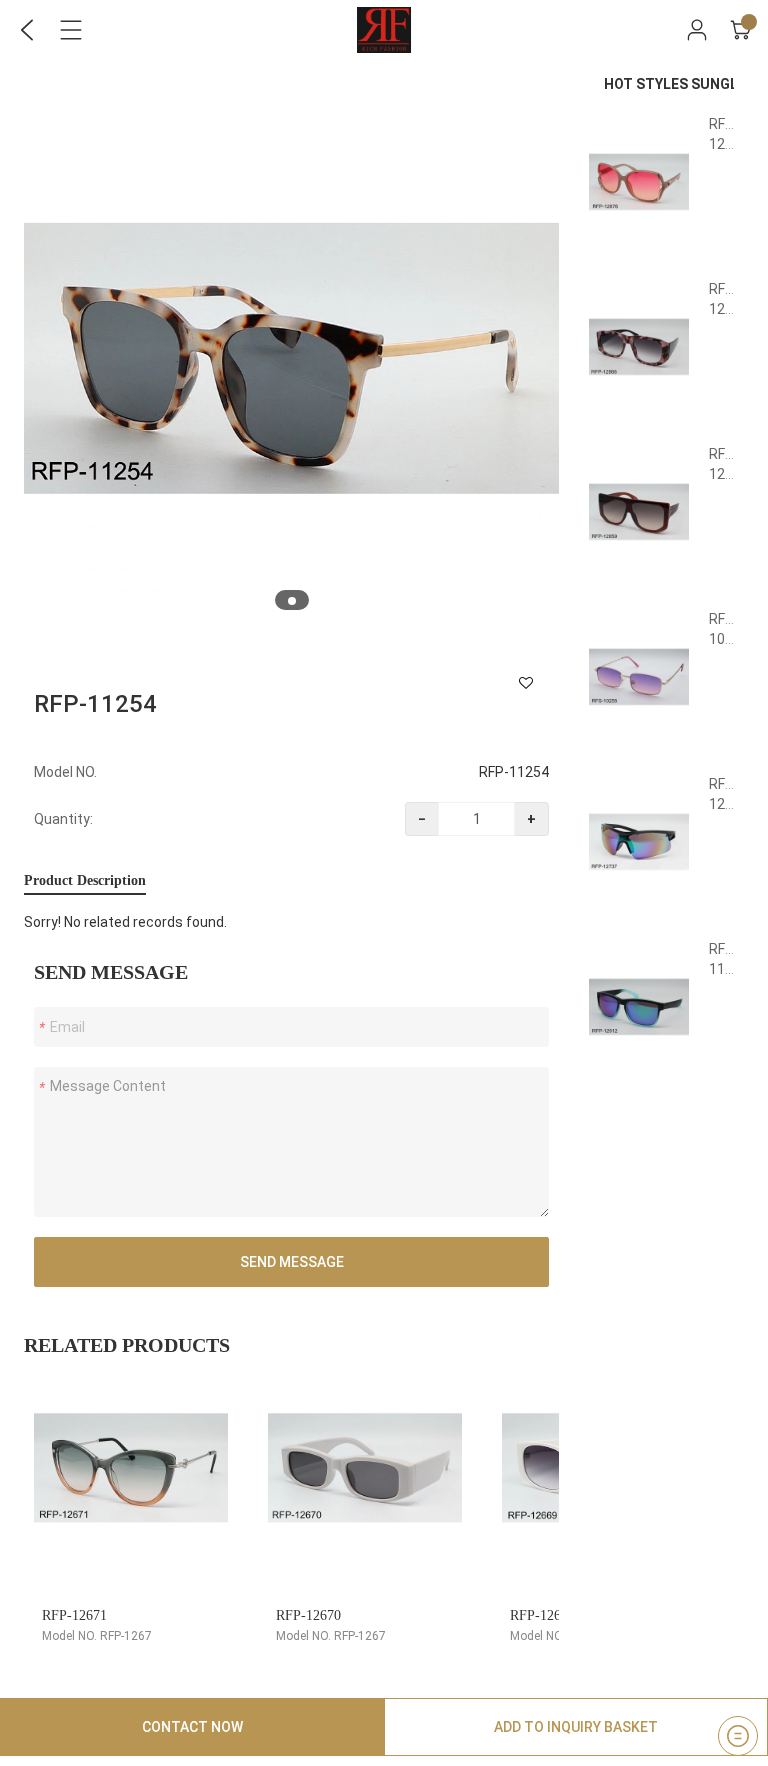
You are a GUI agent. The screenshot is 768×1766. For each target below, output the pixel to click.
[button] (292, 601)
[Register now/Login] (697, 30)
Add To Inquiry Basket (576, 1727)
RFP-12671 (74, 1615)
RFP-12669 (542, 1615)
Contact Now (192, 1727)
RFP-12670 (308, 1615)
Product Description (85, 880)
